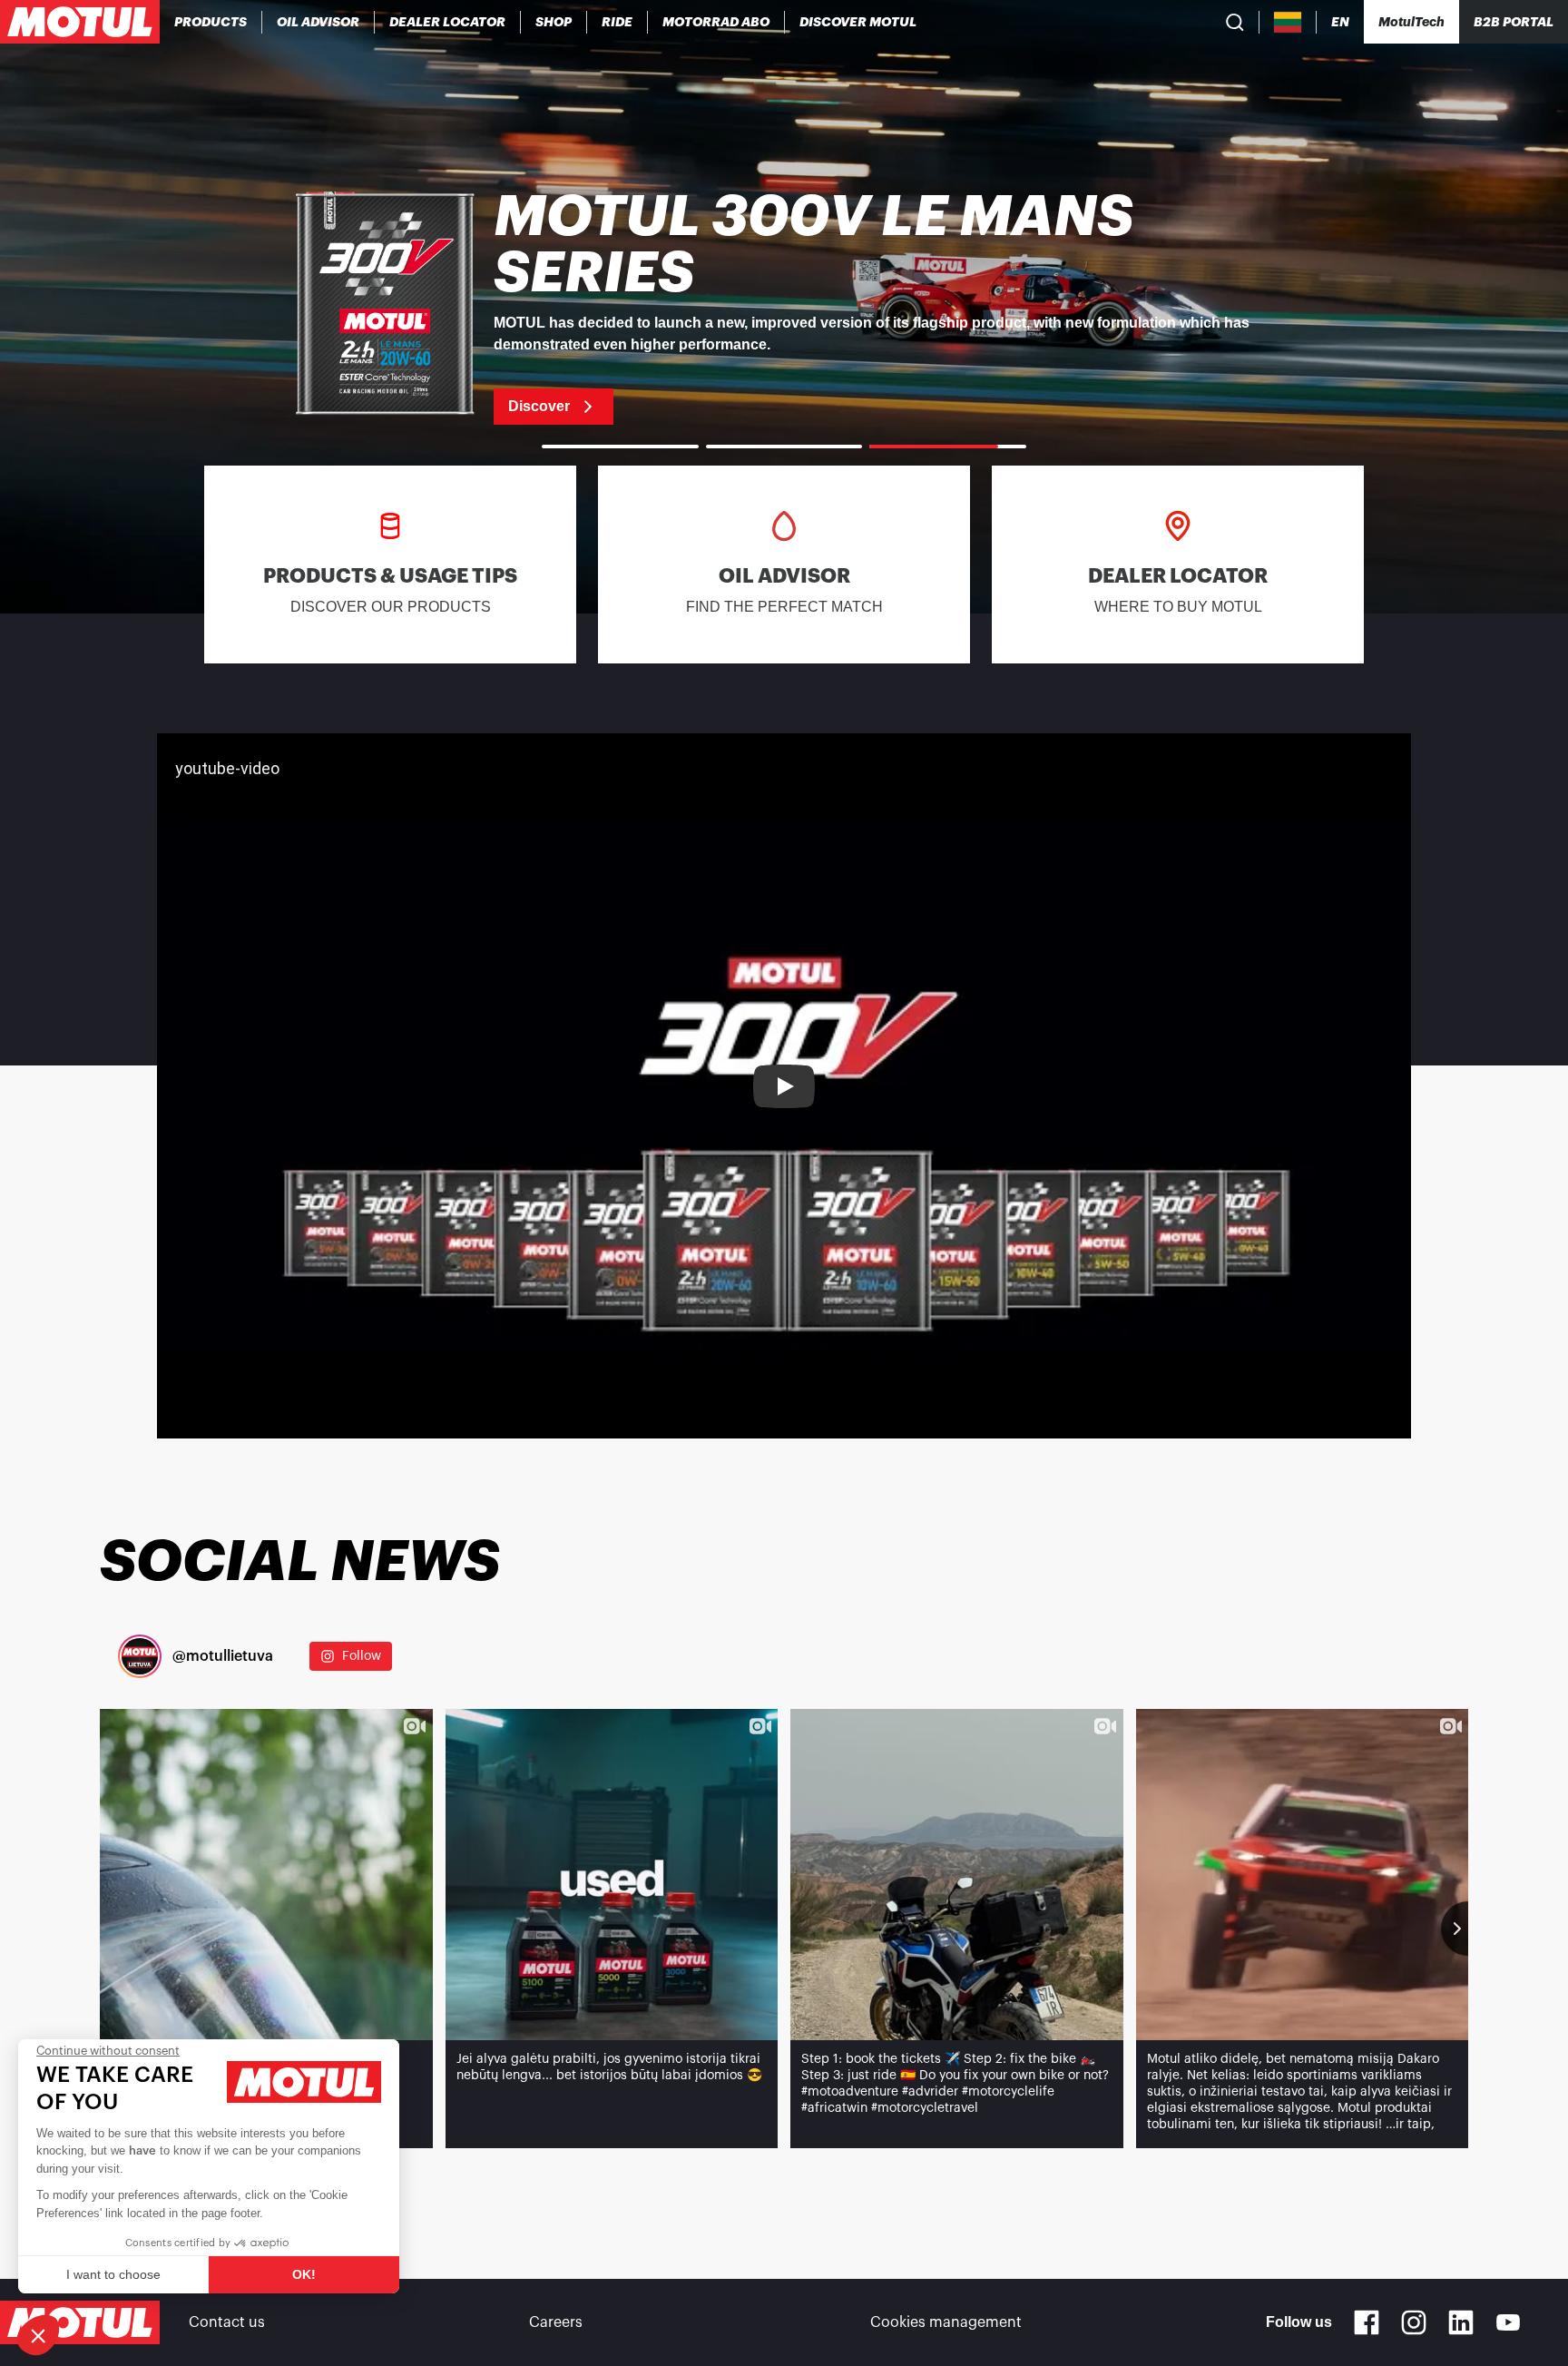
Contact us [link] (227, 2322)
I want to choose (113, 2274)
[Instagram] (1414, 2322)
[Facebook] (1367, 2322)
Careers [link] (556, 2322)
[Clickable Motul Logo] (80, 22)
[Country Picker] (1288, 22)
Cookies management (946, 2322)
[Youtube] (1508, 2322)
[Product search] (1235, 22)
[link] (554, 22)
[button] (38, 2335)
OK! (304, 2274)
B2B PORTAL (1514, 22)
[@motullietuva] (140, 1656)
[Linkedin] (1461, 2322)
